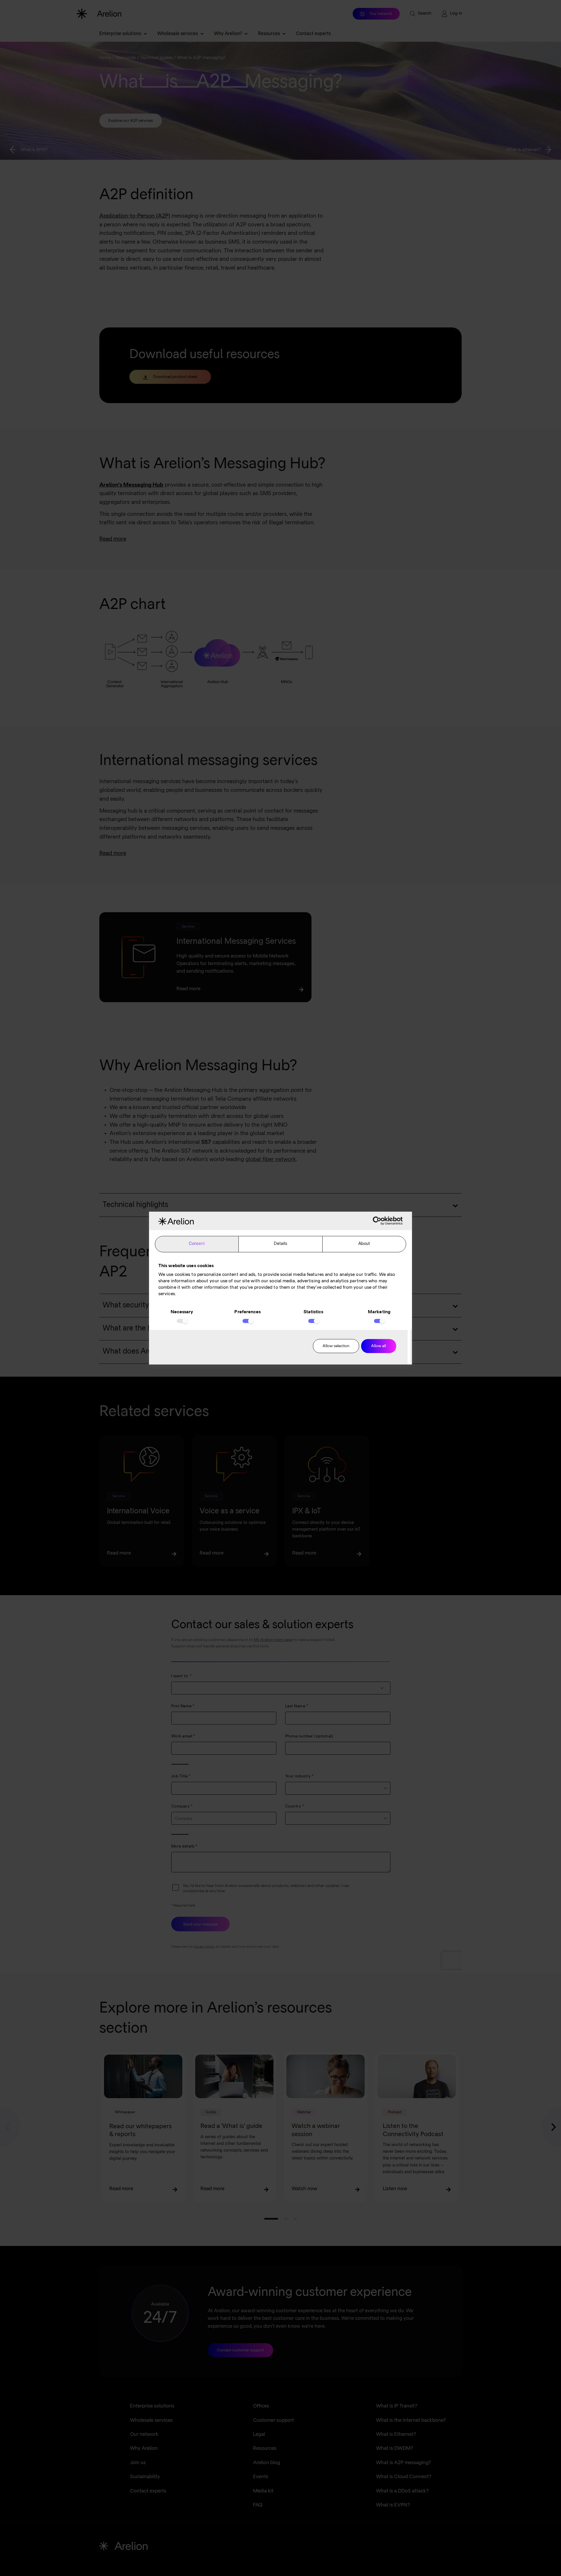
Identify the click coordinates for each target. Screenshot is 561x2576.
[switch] (248, 1321)
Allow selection (336, 1346)
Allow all (379, 1346)
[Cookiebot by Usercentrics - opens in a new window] (377, 1221)
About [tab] (364, 1244)
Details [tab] (281, 1244)
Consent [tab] (197, 1244)
